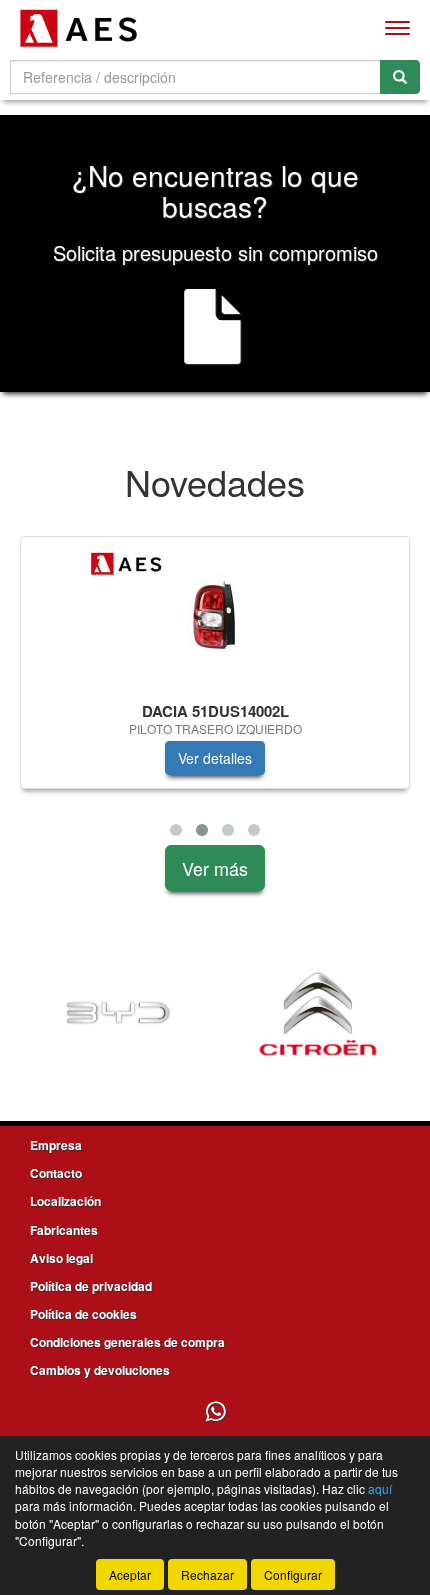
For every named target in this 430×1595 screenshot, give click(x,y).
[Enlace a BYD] (118, 1014)
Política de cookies (83, 1314)
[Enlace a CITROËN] (318, 1014)
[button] (176, 830)
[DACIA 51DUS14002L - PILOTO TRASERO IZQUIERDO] (215, 616)
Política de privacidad (91, 1286)
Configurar (293, 1574)
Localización (65, 1201)
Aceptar (130, 1574)
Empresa (56, 1145)
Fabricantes (64, 1230)
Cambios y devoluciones (100, 1370)
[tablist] (215, 690)
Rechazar (207, 1574)
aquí (380, 1488)
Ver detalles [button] (215, 758)
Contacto (56, 1173)
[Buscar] (400, 77)
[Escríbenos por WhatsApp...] (215, 1412)
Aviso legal (61, 1258)
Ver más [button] (215, 868)
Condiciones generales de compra (127, 1342)
